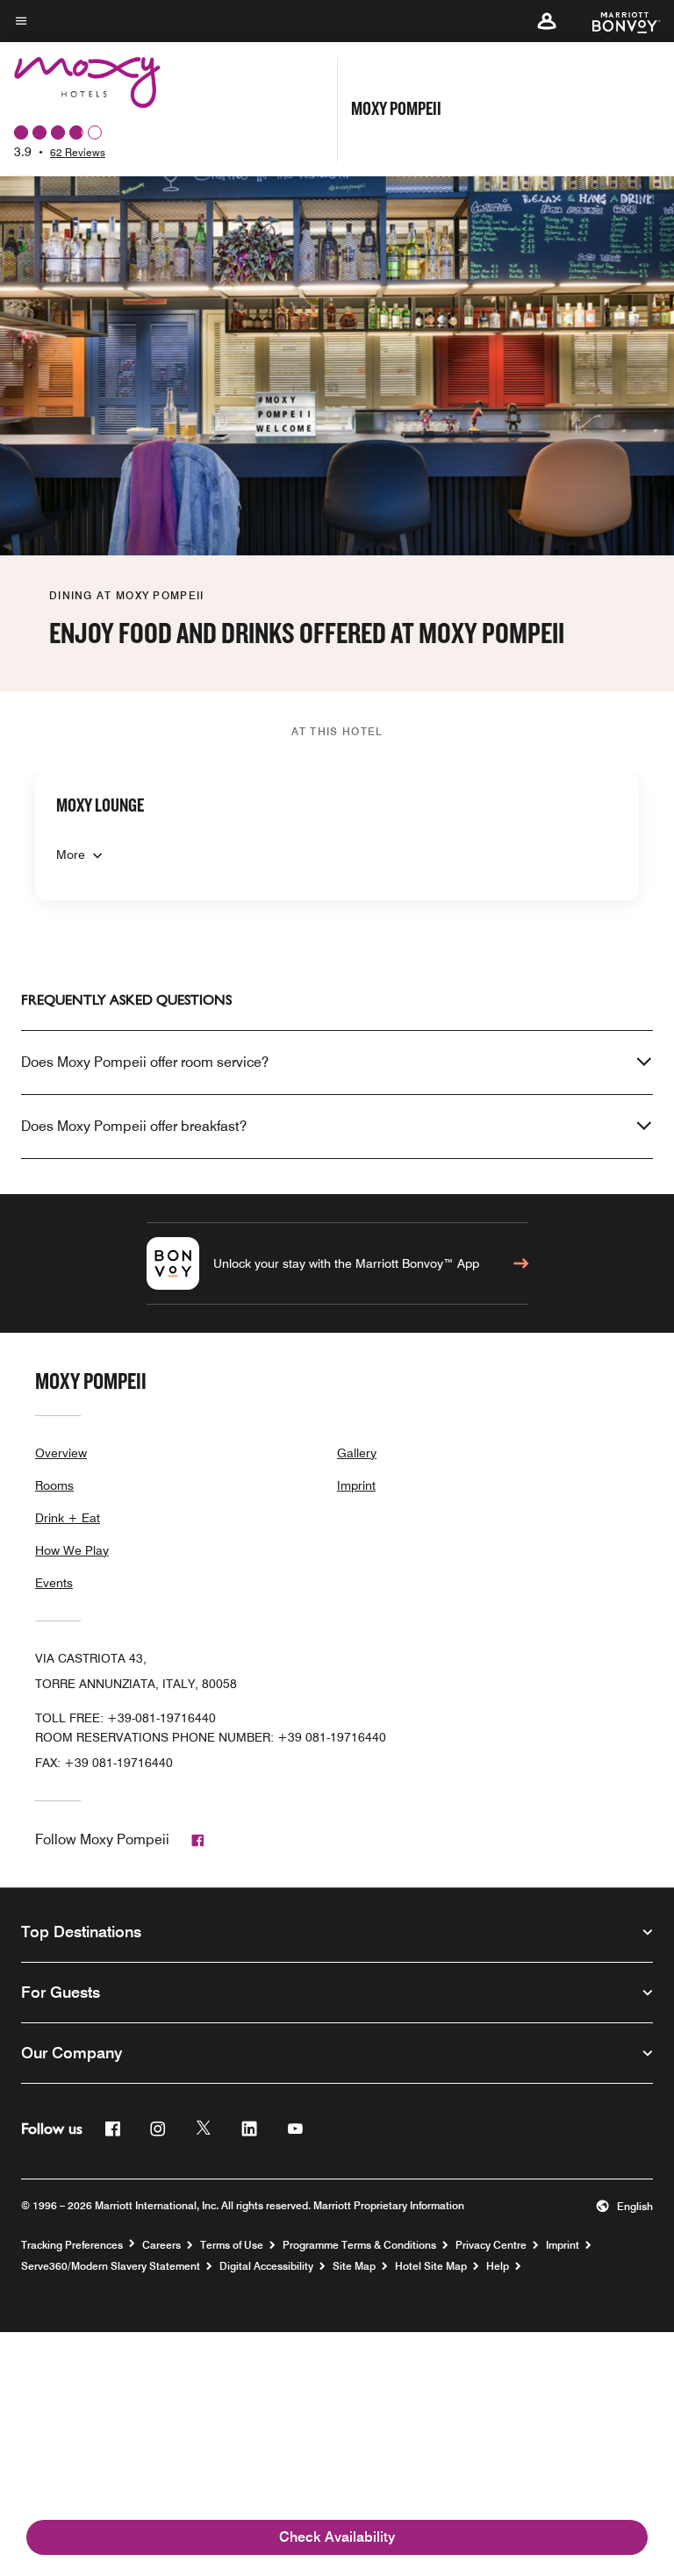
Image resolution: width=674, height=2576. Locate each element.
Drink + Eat (68, 1518)
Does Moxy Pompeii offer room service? (145, 1062)
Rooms (54, 1485)
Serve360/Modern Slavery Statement (111, 2266)
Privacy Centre (491, 2245)
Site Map (354, 2266)
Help (498, 2266)
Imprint (356, 1485)
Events (54, 1583)
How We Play (72, 1550)
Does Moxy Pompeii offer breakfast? (134, 1126)
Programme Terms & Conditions (359, 2245)
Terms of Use (232, 2245)
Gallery (357, 1453)
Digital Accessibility (266, 2266)
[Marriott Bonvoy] (616, 21)
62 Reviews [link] (78, 152)
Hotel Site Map (431, 2266)
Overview (61, 1453)
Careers (161, 2245)
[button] (547, 21)
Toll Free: (125, 1718)
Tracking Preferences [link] (72, 2245)
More (71, 855)
